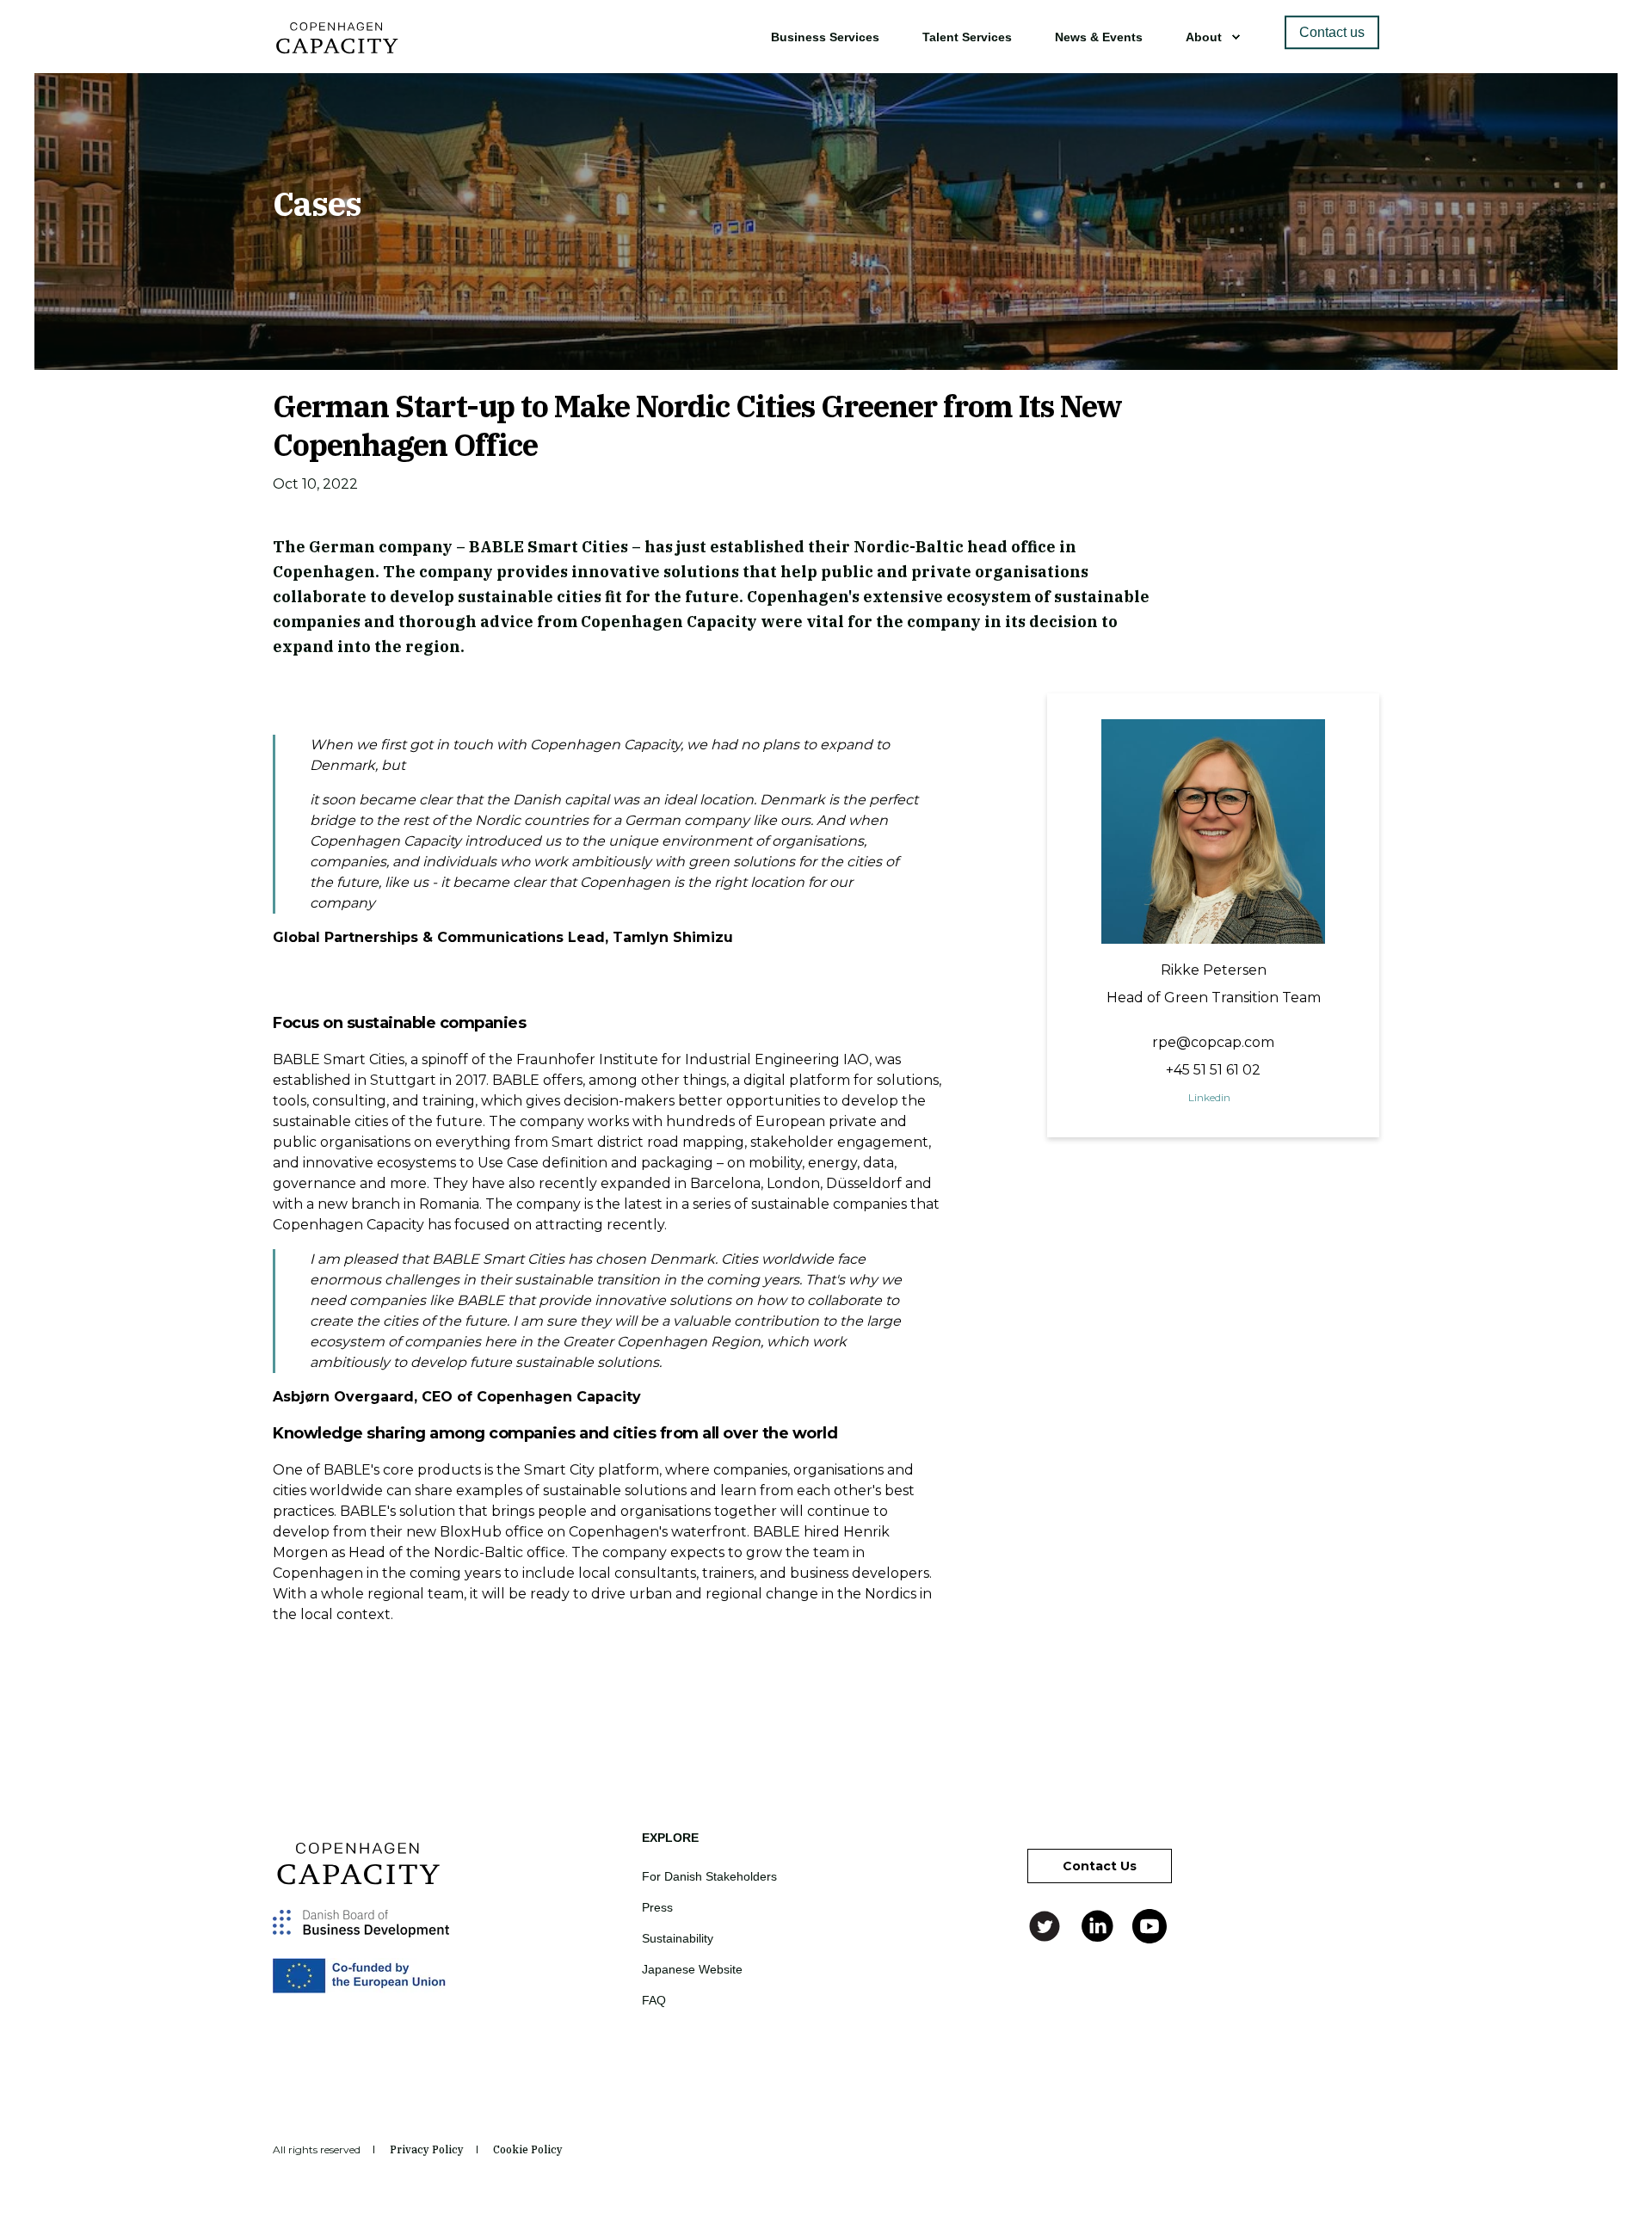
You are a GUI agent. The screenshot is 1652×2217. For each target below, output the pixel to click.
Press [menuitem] (657, 1907)
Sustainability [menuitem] (678, 1938)
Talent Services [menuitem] (967, 37)
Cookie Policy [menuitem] (528, 2150)
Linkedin (1209, 1097)
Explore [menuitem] (670, 1838)
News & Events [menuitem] (1099, 37)
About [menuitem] (1204, 37)
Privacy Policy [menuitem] (427, 2150)
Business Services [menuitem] (825, 37)
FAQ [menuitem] (654, 2000)
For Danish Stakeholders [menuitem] (709, 1876)
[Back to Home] (337, 48)
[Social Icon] (1047, 1926)
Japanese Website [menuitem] (692, 1969)
